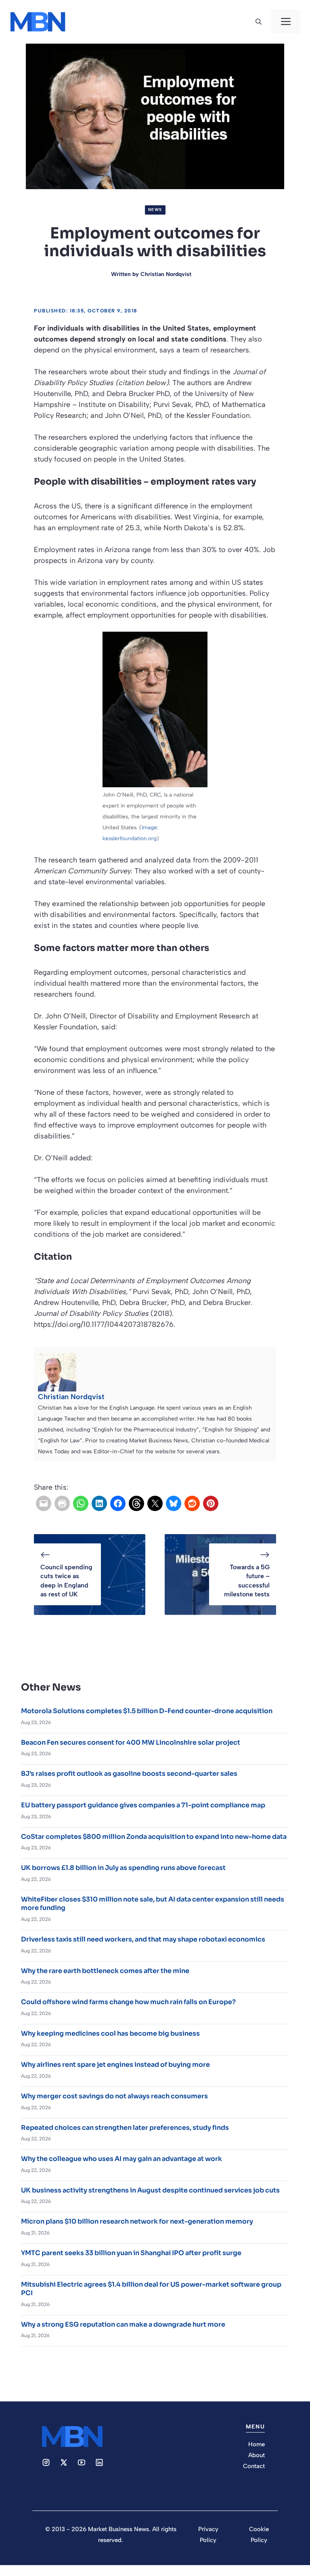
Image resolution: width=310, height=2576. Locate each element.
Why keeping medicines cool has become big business (110, 2033)
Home (257, 2444)
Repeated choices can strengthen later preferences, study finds (125, 2128)
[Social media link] (46, 2462)
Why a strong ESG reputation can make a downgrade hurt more (123, 2324)
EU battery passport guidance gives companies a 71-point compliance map (143, 1805)
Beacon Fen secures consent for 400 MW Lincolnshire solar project (131, 1742)
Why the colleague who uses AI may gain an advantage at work (121, 2159)
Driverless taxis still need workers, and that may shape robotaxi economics (143, 1939)
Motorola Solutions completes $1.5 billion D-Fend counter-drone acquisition (147, 1711)
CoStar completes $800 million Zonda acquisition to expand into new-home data (154, 1837)
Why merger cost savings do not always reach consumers (114, 2096)
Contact (254, 2466)
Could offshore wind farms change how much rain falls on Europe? (128, 2002)
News (155, 210)
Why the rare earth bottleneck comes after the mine (105, 1971)
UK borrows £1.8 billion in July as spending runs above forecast (123, 1868)
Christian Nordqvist (166, 274)
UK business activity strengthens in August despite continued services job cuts (150, 2190)
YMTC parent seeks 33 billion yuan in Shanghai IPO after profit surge (131, 2253)
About (257, 2455)
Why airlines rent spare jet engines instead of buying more (115, 2065)
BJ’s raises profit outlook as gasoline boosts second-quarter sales (129, 1774)
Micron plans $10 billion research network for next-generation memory (137, 2221)
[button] (259, 22)
